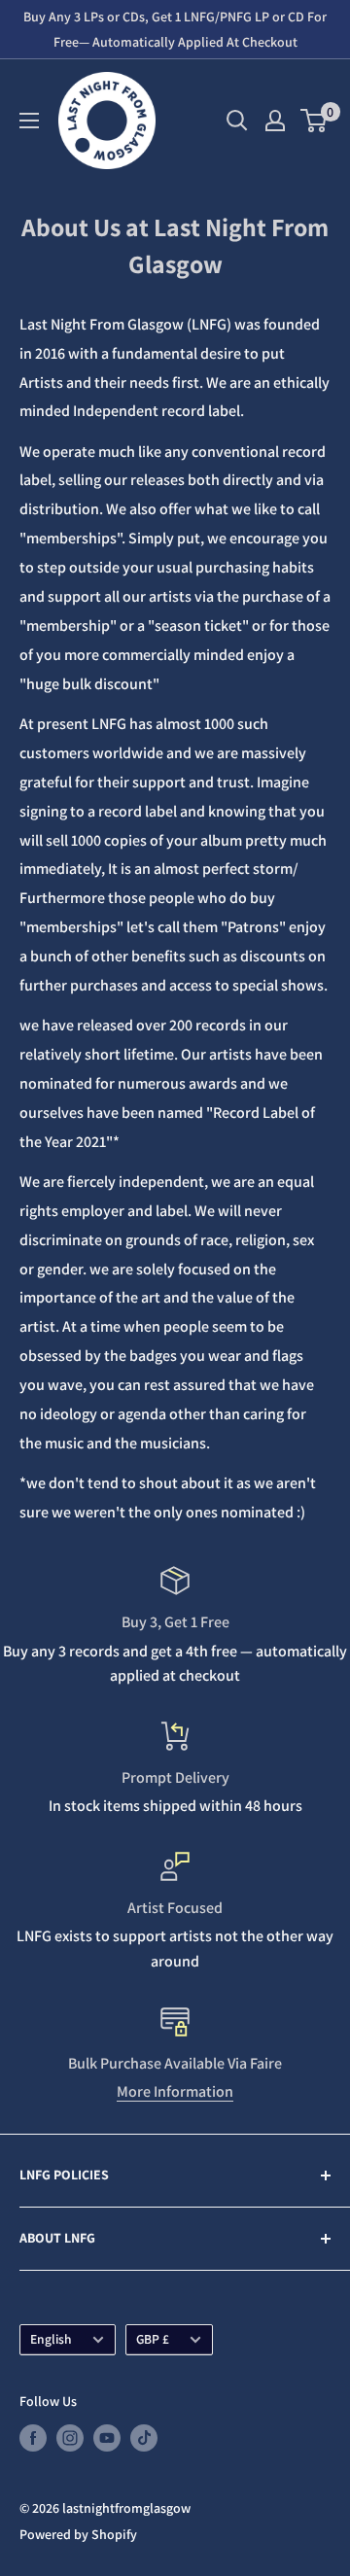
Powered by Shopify (78, 2534)
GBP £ (153, 2339)
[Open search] (237, 121)
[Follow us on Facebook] (33, 2438)
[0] (315, 121)
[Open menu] (29, 121)
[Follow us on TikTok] (144, 2438)
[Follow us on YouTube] (107, 2438)
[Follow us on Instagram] (70, 2438)
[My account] (275, 121)
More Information (175, 2091)
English (51, 2339)
